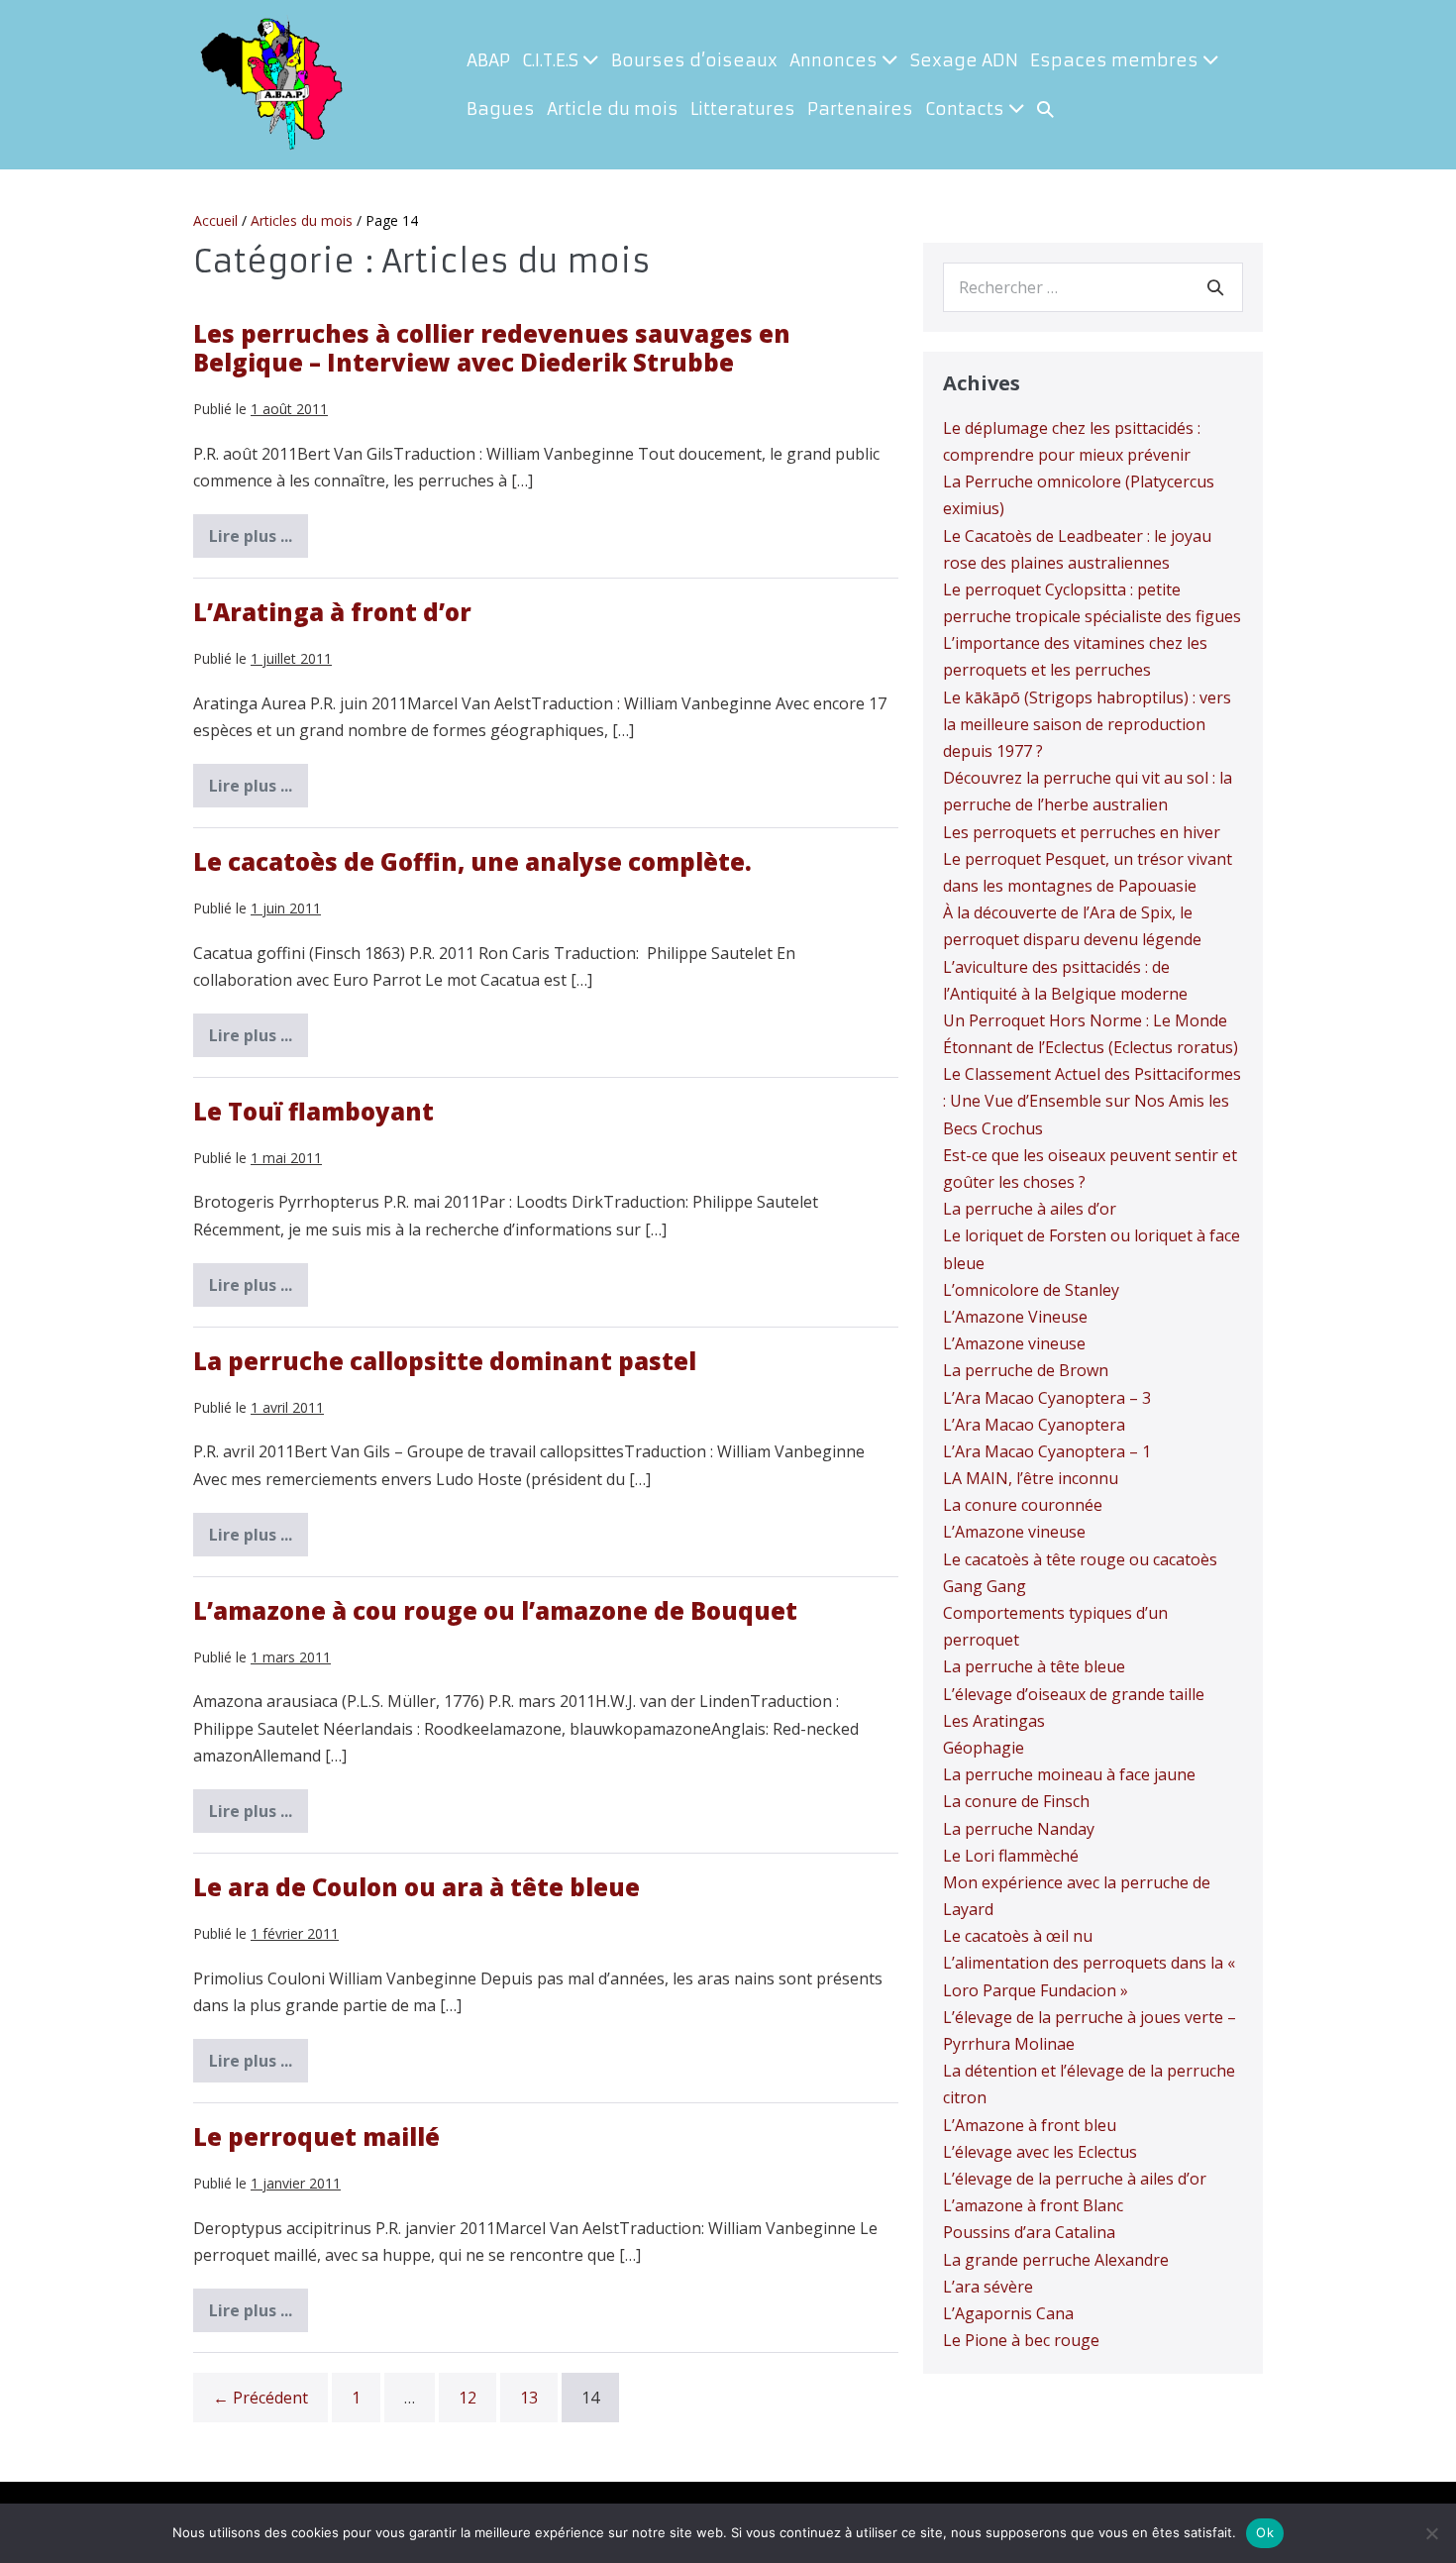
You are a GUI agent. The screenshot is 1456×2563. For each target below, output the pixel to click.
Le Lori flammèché (1011, 1856)
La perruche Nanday (1019, 1829)
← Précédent (260, 2398)
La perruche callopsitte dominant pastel (445, 1361)
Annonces (835, 60)
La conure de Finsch (1016, 1801)
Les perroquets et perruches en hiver (1082, 832)
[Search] (1215, 287)
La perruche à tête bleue (1034, 1666)
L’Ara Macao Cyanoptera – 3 (1047, 1398)
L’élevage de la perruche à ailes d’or (1075, 2179)
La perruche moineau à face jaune (1069, 1774)
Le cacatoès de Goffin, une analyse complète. (472, 861)
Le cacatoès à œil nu (1018, 1936)
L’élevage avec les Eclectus (1040, 2152)
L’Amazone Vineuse (1015, 1317)
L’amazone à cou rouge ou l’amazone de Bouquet (495, 1610)
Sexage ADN (964, 60)
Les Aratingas (994, 1721)
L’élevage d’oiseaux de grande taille (1074, 1694)
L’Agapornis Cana (1008, 2313)
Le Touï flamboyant (313, 1111)
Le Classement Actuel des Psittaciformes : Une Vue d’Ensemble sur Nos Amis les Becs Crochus (1092, 1101)
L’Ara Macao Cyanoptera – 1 (1047, 1451)
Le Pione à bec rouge (1021, 2340)
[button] (1045, 109)
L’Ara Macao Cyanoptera (1034, 1425)
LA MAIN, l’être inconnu (1031, 1478)
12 (468, 2398)
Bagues (501, 109)
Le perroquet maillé (316, 2136)
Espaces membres (1116, 60)
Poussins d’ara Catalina (1029, 2232)
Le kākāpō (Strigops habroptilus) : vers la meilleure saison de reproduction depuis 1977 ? (1087, 724)
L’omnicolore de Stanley (1031, 1290)
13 (529, 2398)
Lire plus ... (259, 541)
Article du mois (613, 109)
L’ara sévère (988, 2287)
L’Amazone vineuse (1014, 1343)
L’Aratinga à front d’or (332, 612)
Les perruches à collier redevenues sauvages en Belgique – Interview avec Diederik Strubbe (492, 348)
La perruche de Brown (1026, 1370)
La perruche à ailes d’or (1030, 1209)
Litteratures (743, 109)
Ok (1265, 2532)
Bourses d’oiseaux (694, 60)
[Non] (1431, 2533)
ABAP (488, 60)
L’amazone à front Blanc (1033, 2205)
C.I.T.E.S (552, 60)
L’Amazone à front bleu (1030, 2125)
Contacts (967, 109)
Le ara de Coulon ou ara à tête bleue (416, 1887)
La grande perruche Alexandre (1056, 2260)
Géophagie (984, 1748)
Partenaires (860, 109)
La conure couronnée (1023, 1505)
